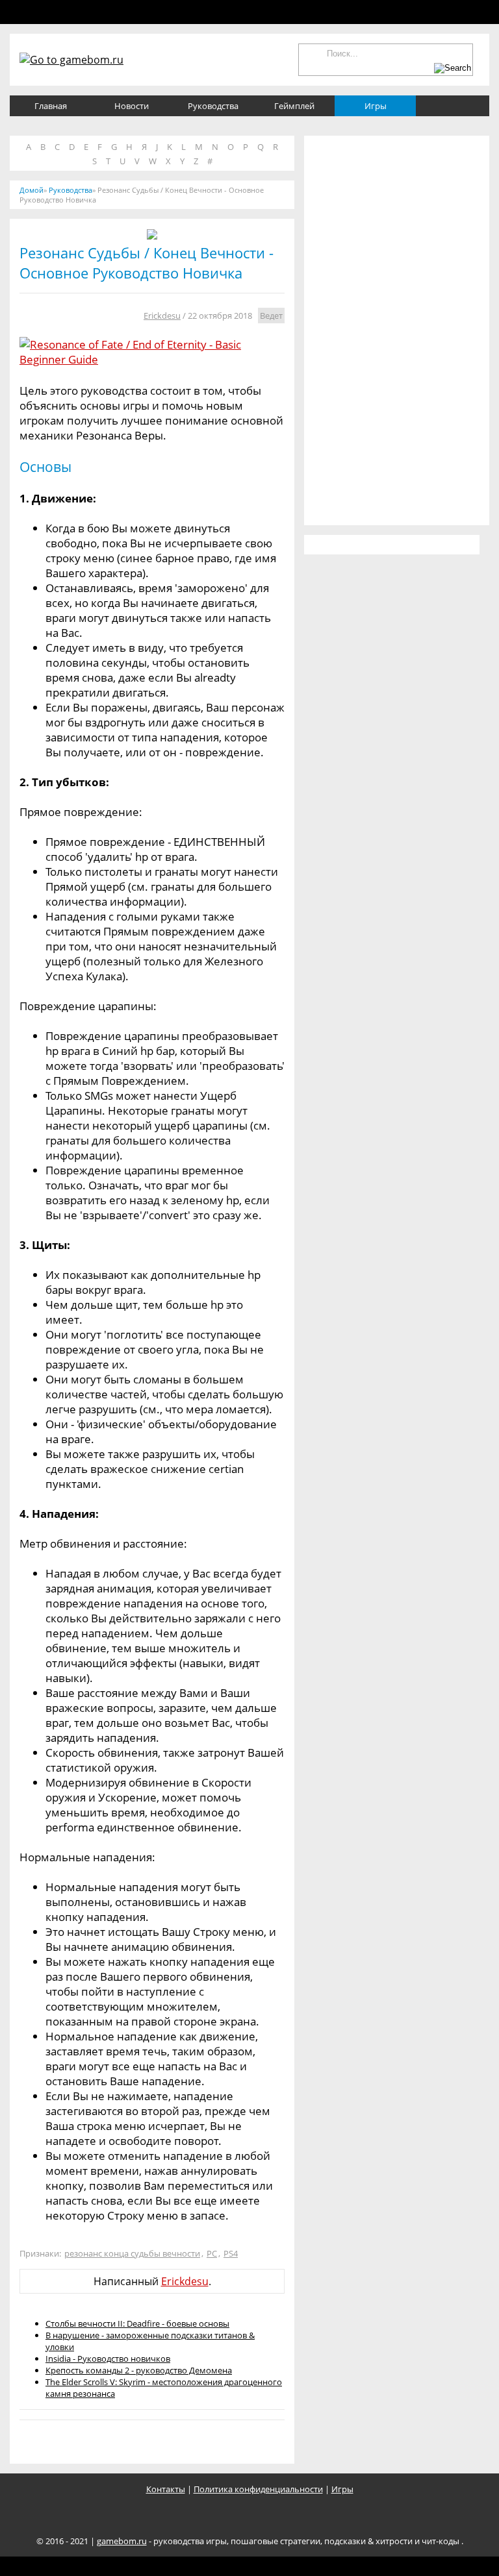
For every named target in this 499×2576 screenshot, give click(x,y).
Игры (376, 106)
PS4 (231, 2253)
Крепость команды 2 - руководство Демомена (139, 2370)
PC (212, 2253)
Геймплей (294, 106)
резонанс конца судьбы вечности (132, 2253)
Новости (132, 106)
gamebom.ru (122, 2541)
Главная (51, 106)
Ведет (271, 316)
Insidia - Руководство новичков (108, 2359)
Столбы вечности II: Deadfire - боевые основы (137, 2323)
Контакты (166, 2489)
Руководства (213, 106)
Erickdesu (162, 316)
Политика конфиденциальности (258, 2489)
